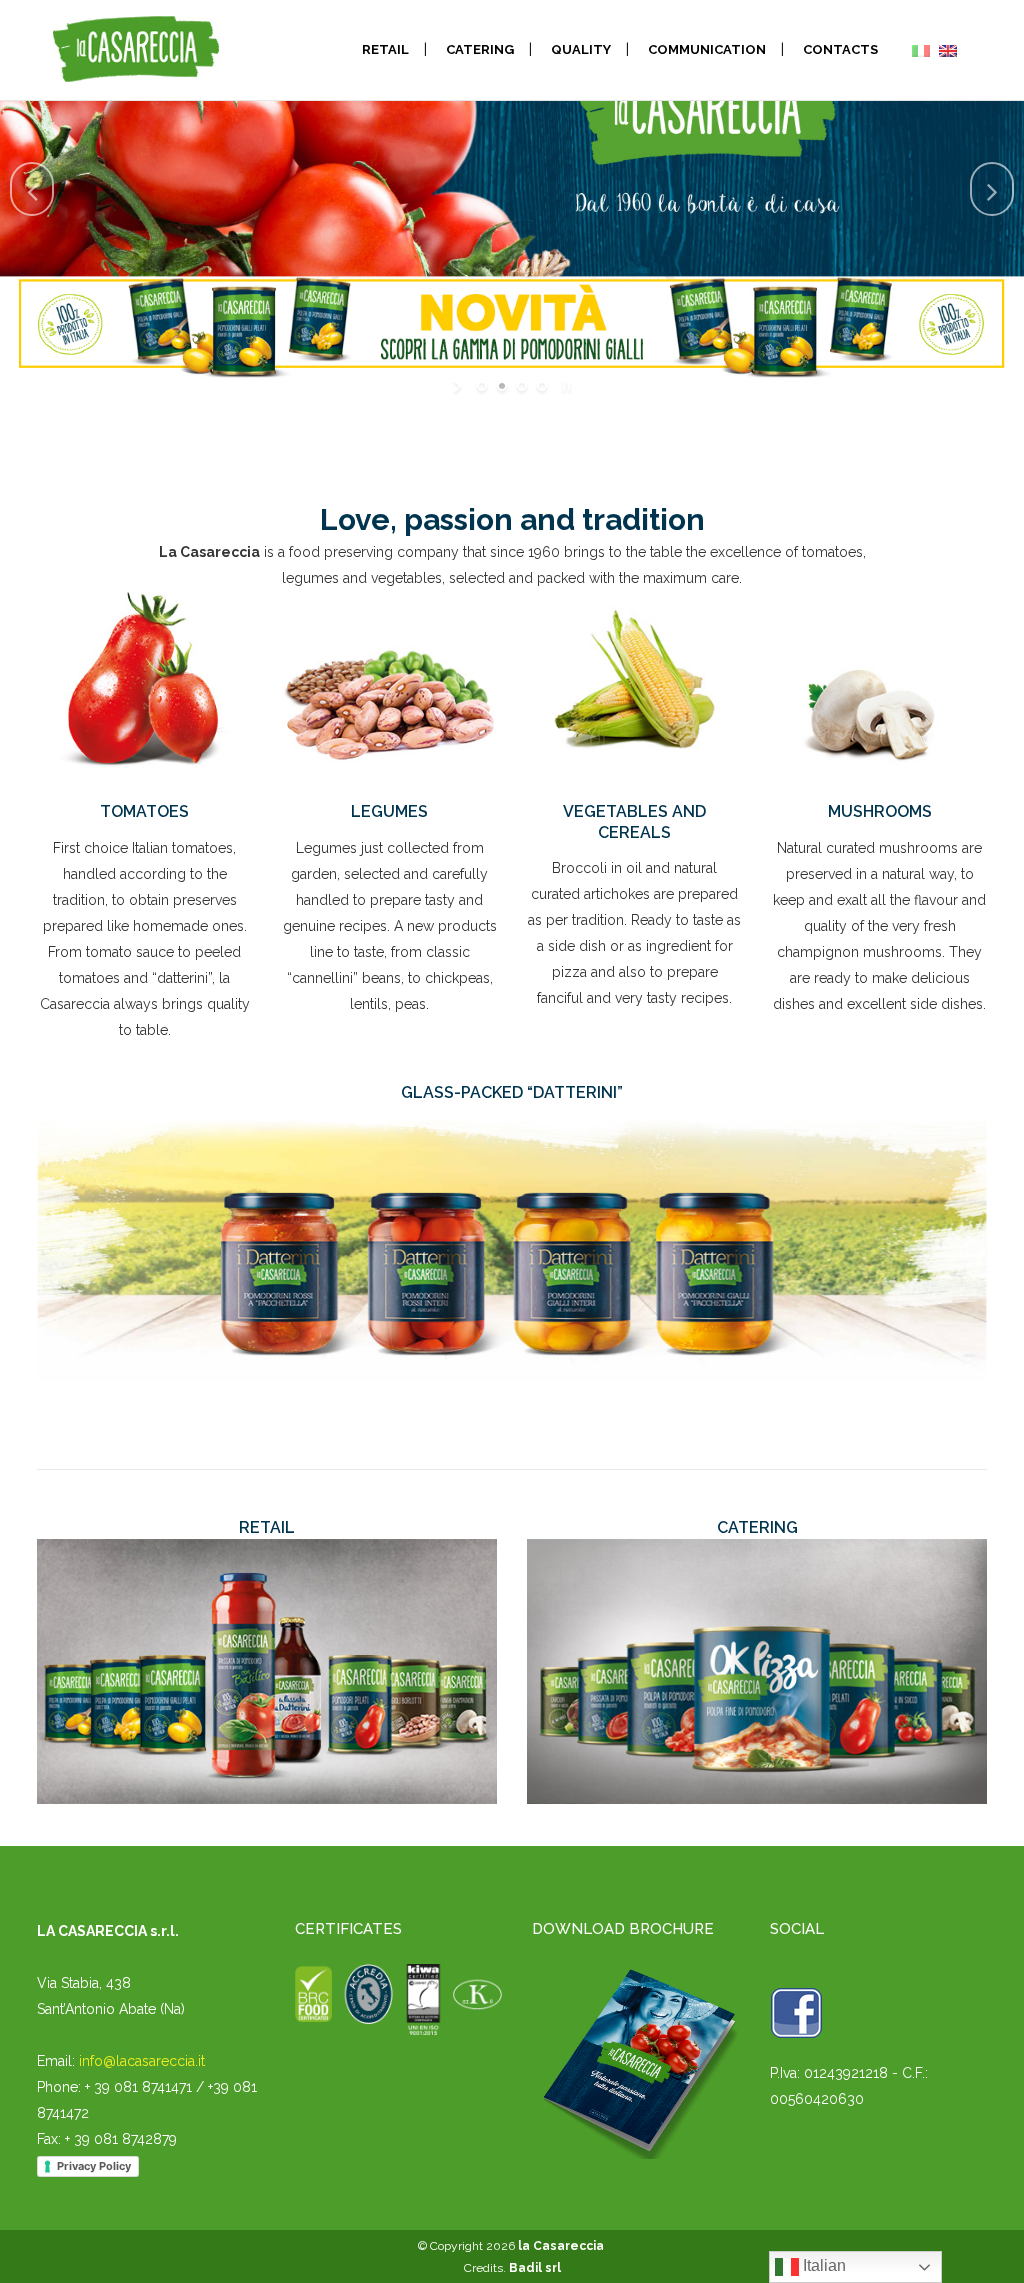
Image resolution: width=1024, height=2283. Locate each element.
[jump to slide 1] (482, 386)
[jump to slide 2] (502, 386)
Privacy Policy (94, 2166)
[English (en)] (948, 50)
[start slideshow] (459, 386)
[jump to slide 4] (542, 386)
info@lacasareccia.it (142, 2061)
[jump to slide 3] (522, 386)
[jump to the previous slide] (32, 189)
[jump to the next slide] (992, 189)
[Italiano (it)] (921, 50)
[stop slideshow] (564, 386)
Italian (822, 2265)
